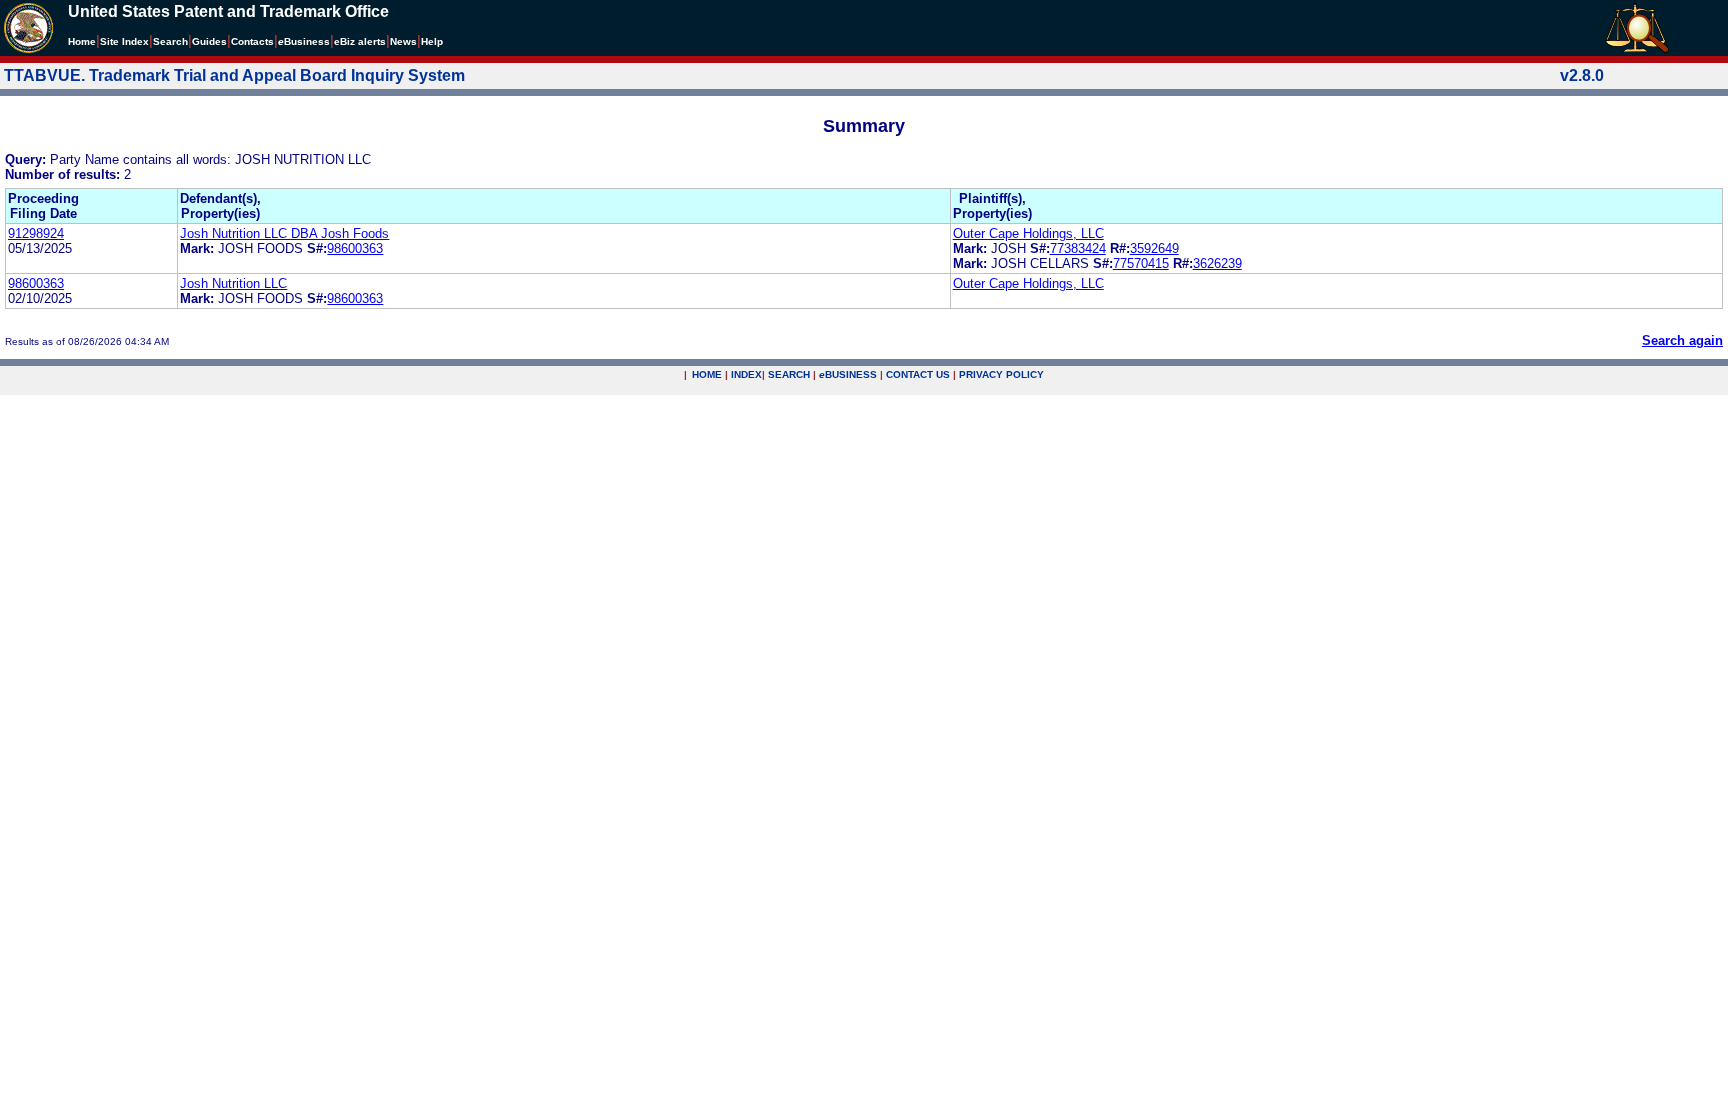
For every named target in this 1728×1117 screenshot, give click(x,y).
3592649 (1154, 248)
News (403, 41)
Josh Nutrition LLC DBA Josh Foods (284, 233)
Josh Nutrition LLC (233, 283)
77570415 (1141, 263)
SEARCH (789, 374)
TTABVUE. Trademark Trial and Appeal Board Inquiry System (234, 75)
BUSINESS (848, 374)
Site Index (124, 41)
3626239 (1217, 263)
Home (82, 41)
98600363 (355, 248)
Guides (209, 41)
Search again (1682, 340)
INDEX (746, 374)
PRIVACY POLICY (1001, 374)
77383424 (1078, 248)
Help (432, 41)
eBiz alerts (360, 41)
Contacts (252, 41)
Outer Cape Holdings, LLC (1028, 233)
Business (304, 41)
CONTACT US (918, 374)
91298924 (36, 233)
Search (170, 41)
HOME (707, 374)
